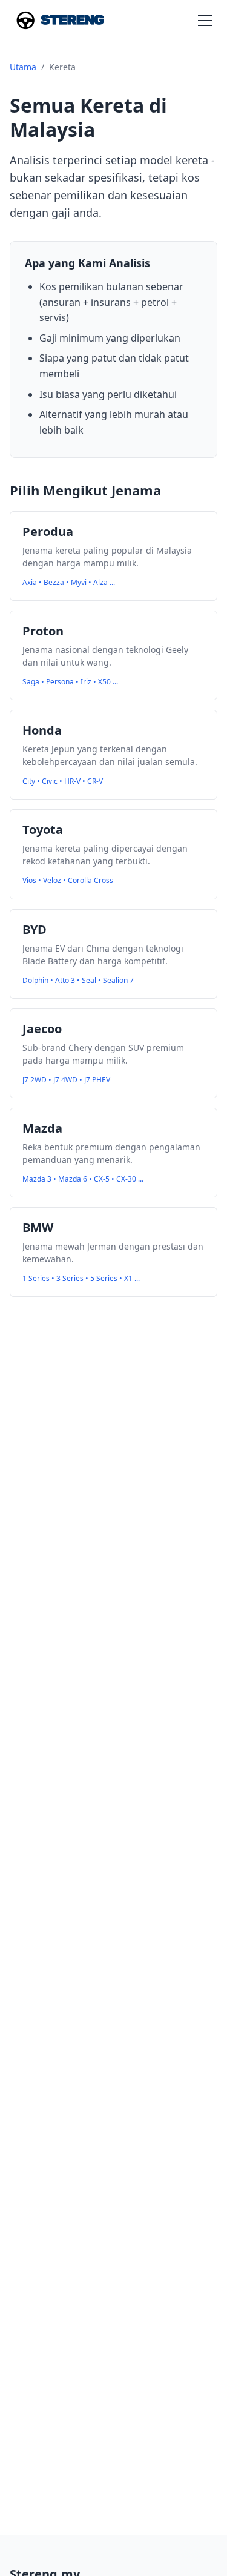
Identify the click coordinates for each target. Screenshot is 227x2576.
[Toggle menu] (205, 21)
